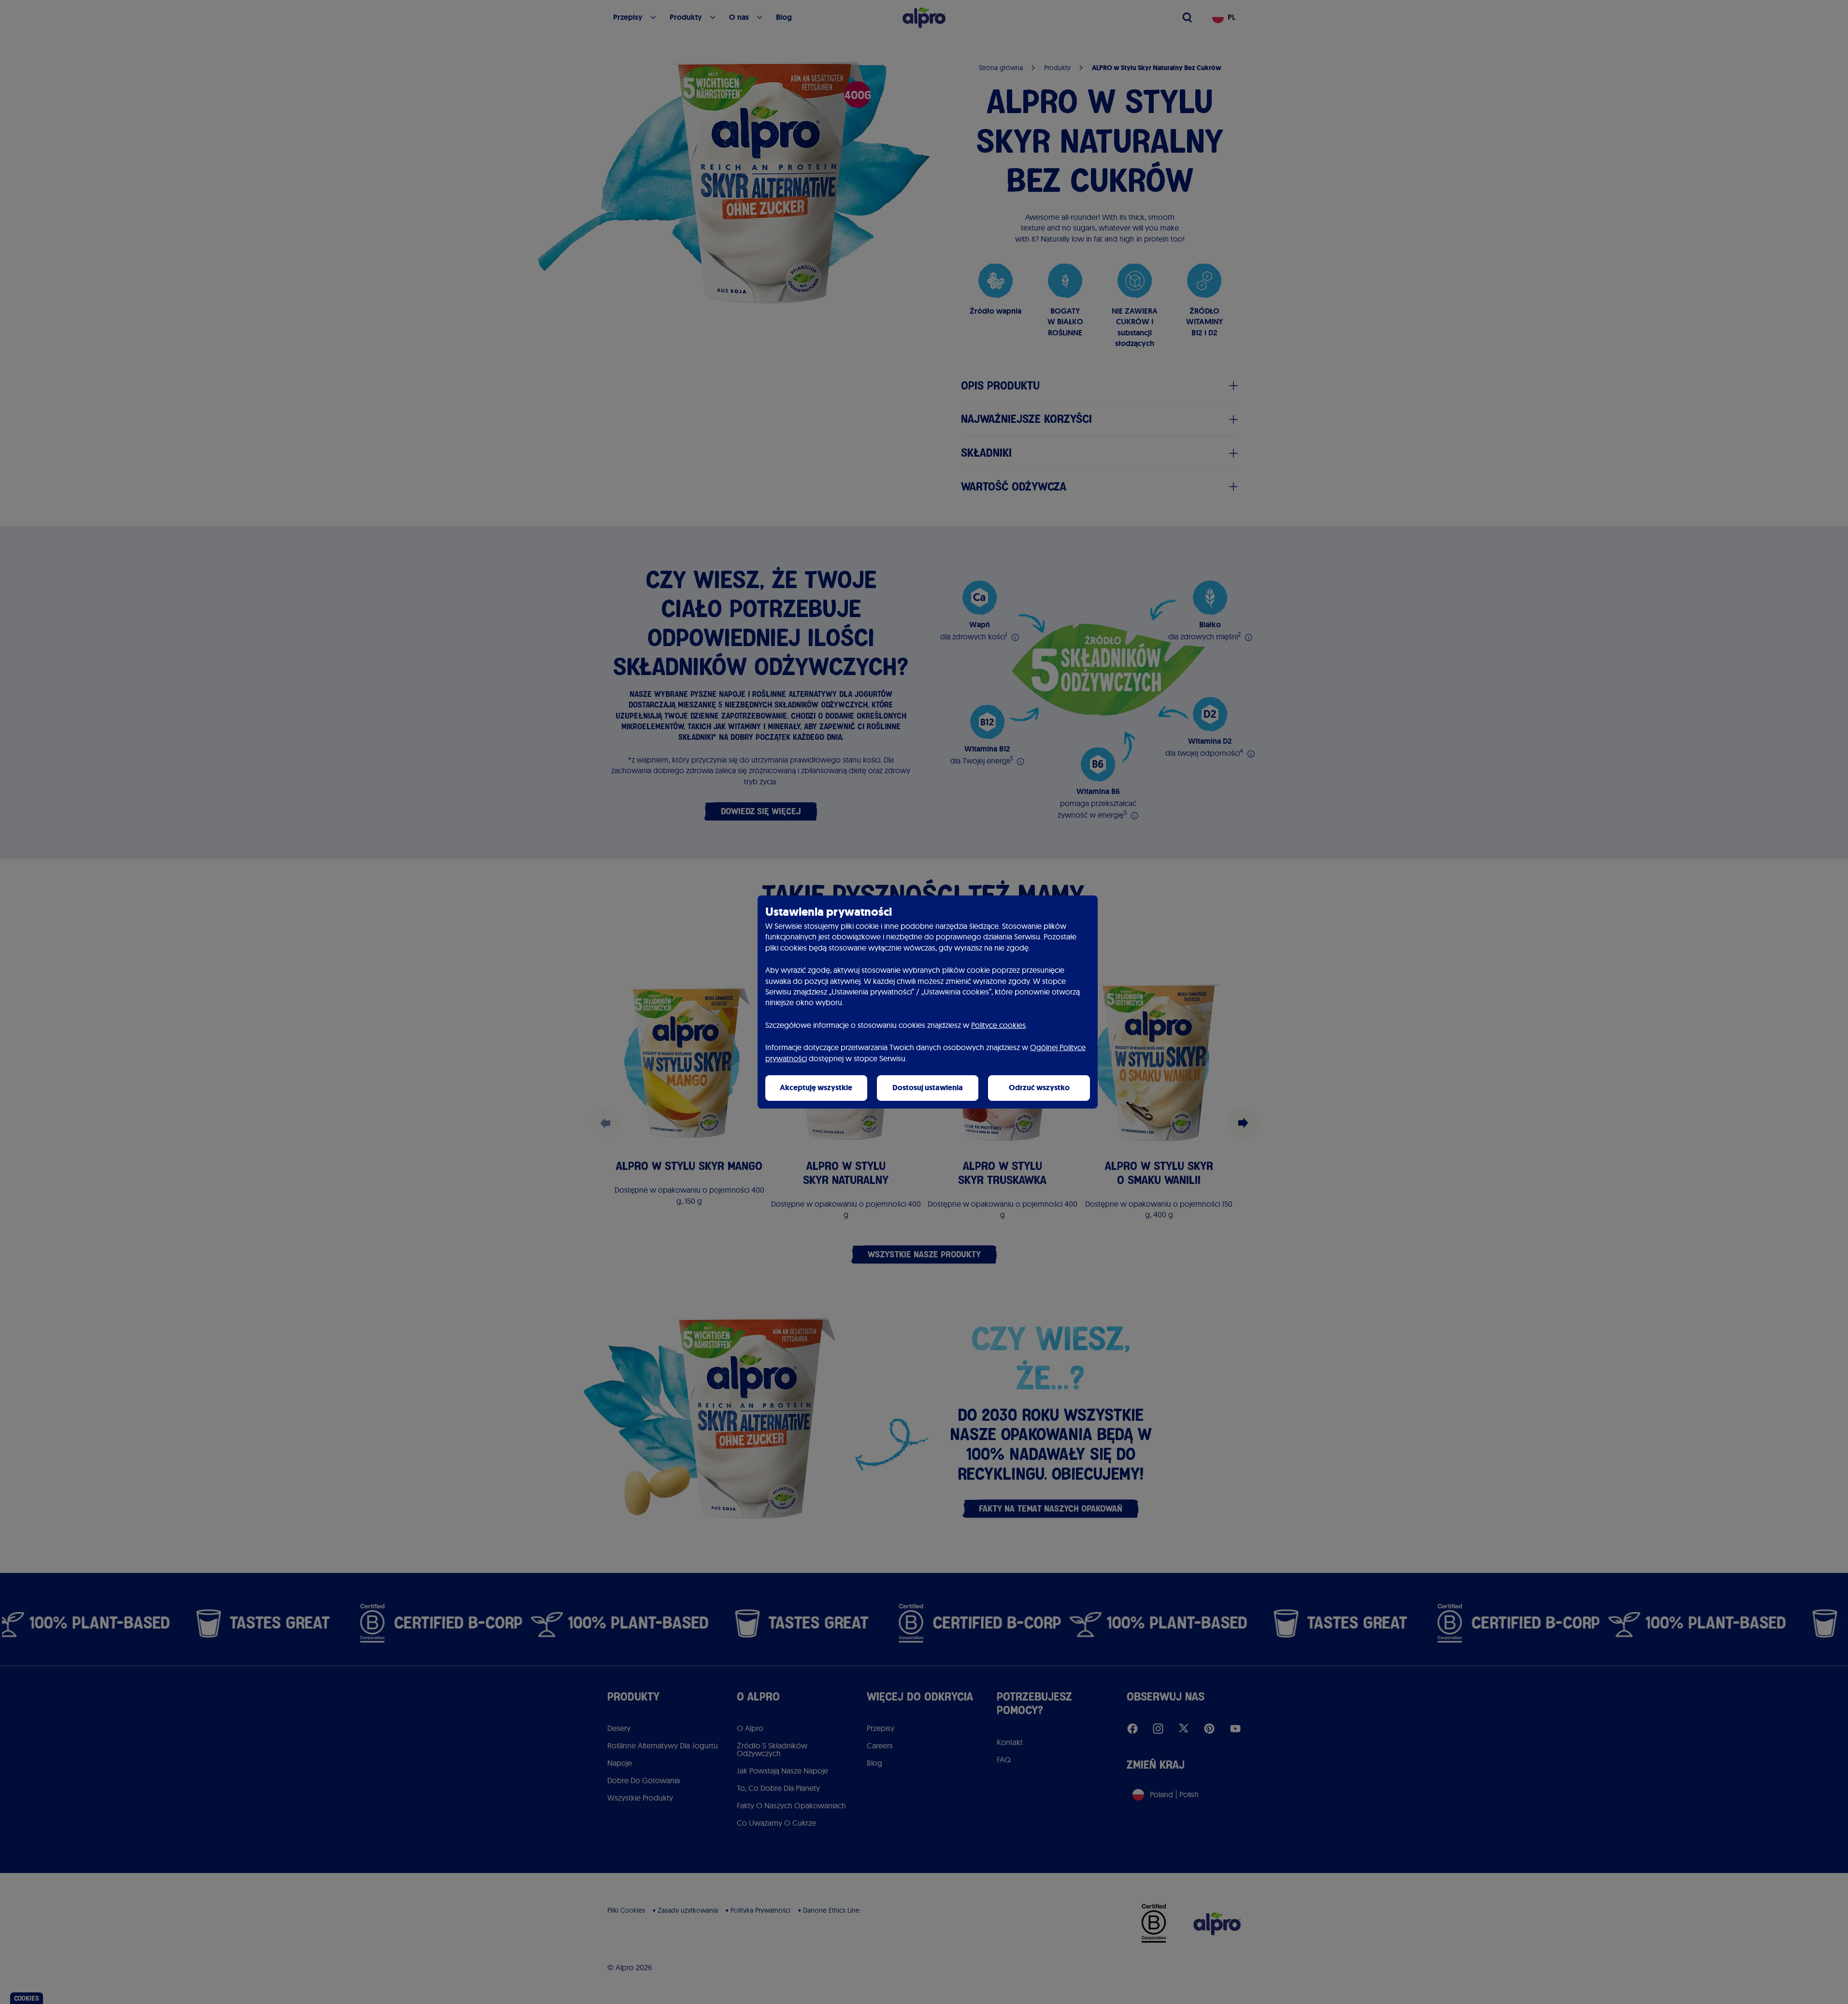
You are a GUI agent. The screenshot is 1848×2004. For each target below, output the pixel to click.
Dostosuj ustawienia (928, 1088)
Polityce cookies (998, 1025)
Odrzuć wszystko (1039, 1088)
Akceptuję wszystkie (816, 1088)
